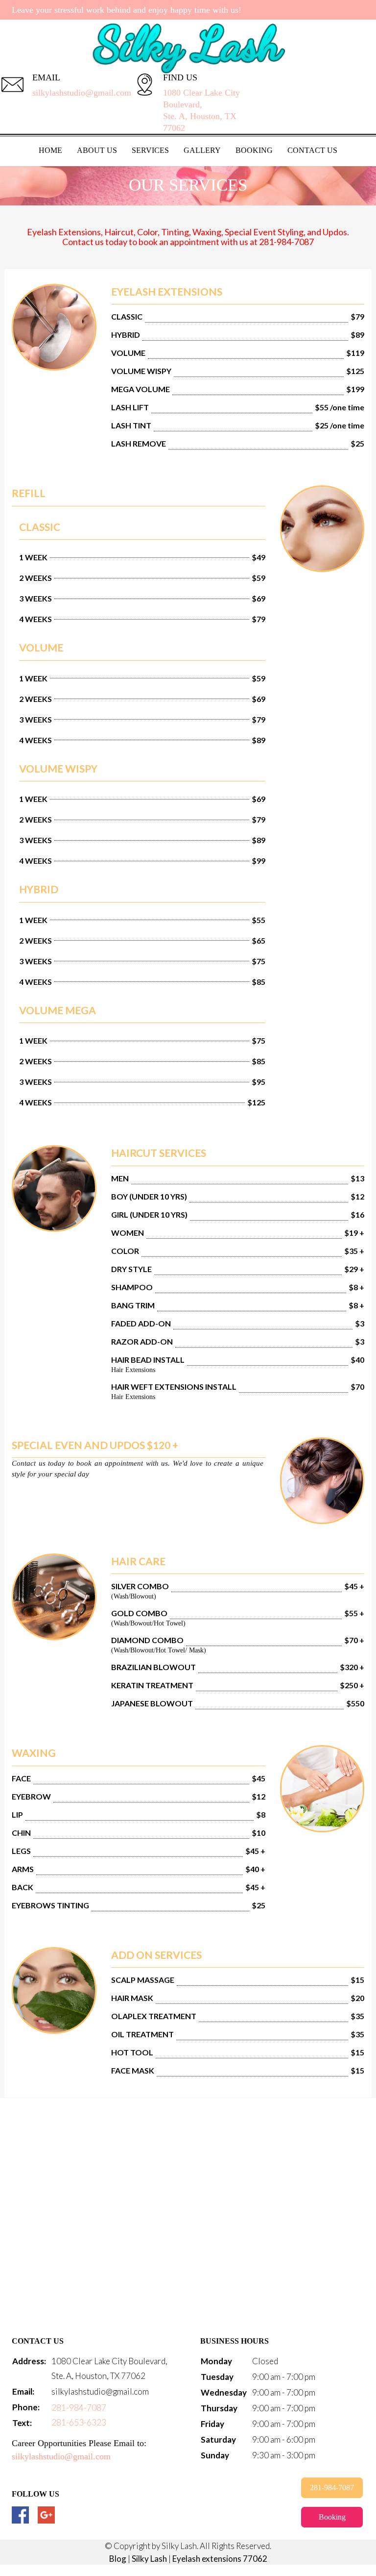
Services (150, 150)
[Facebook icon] (20, 2515)
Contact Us (312, 150)
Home (50, 150)
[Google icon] (46, 2515)
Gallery (202, 150)
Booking (254, 150)
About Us (97, 150)
